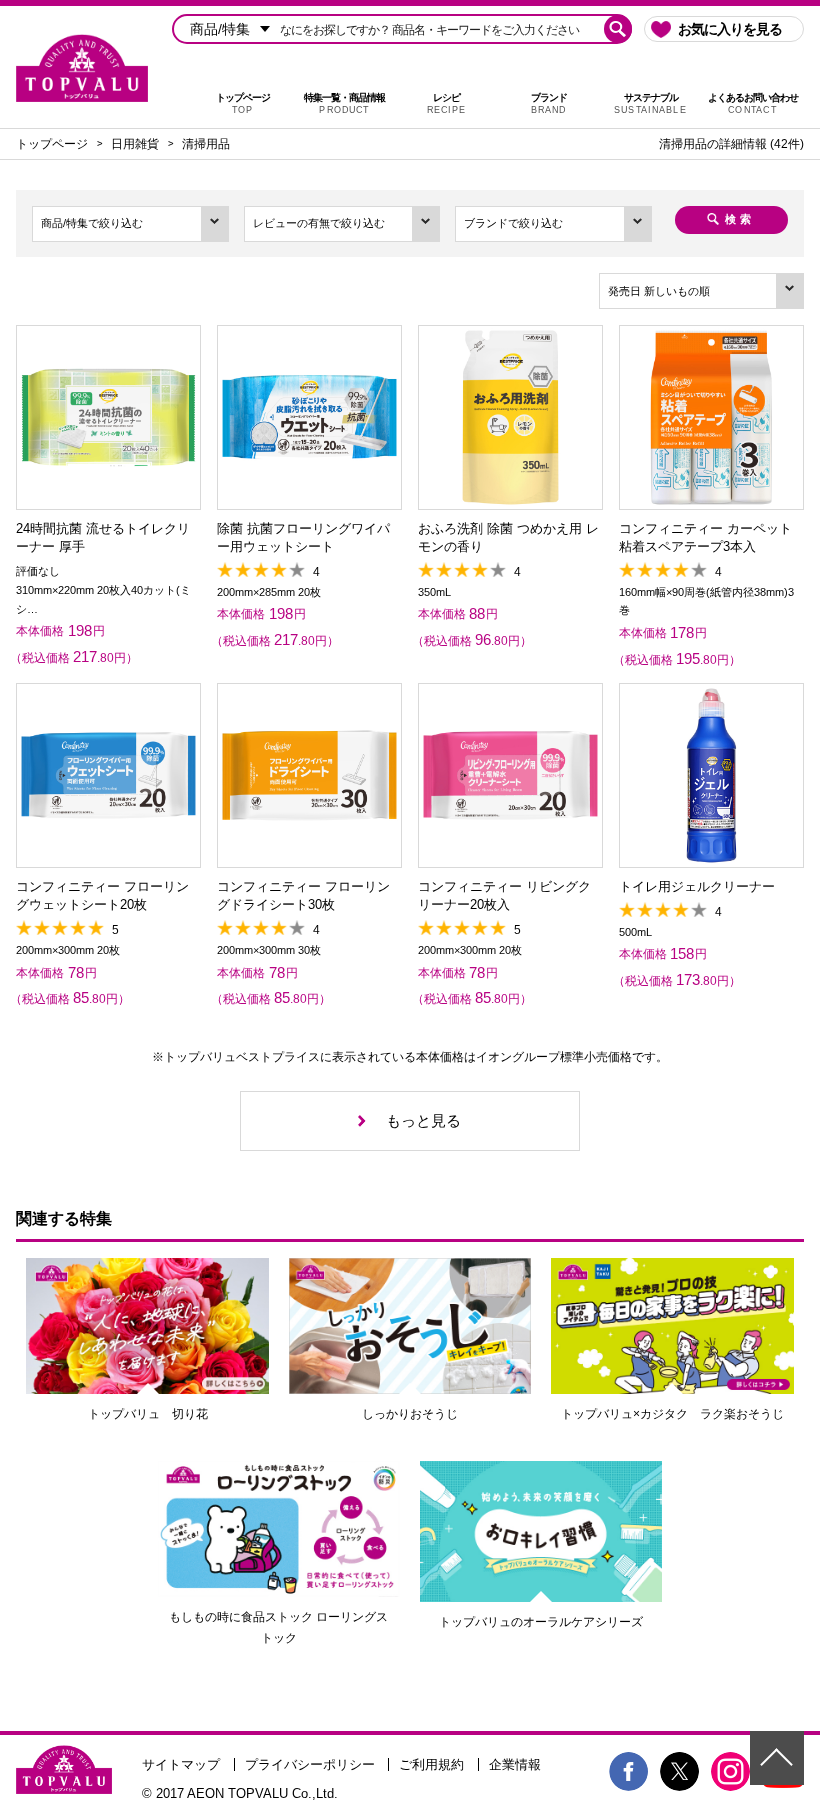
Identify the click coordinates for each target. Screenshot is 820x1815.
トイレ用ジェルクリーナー (697, 886)
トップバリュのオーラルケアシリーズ (541, 1622)
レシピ (446, 103)
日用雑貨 (135, 144)
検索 (740, 219)
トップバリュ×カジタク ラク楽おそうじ (672, 1414)
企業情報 (515, 1764)
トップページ (243, 103)
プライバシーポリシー (310, 1764)
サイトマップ (181, 1764)
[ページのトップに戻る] (777, 1758)
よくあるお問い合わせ (753, 103)
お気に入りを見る (730, 29)
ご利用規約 (431, 1764)
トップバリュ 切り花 (148, 1414)
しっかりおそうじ (410, 1414)
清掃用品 (206, 144)
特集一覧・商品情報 (344, 103)
